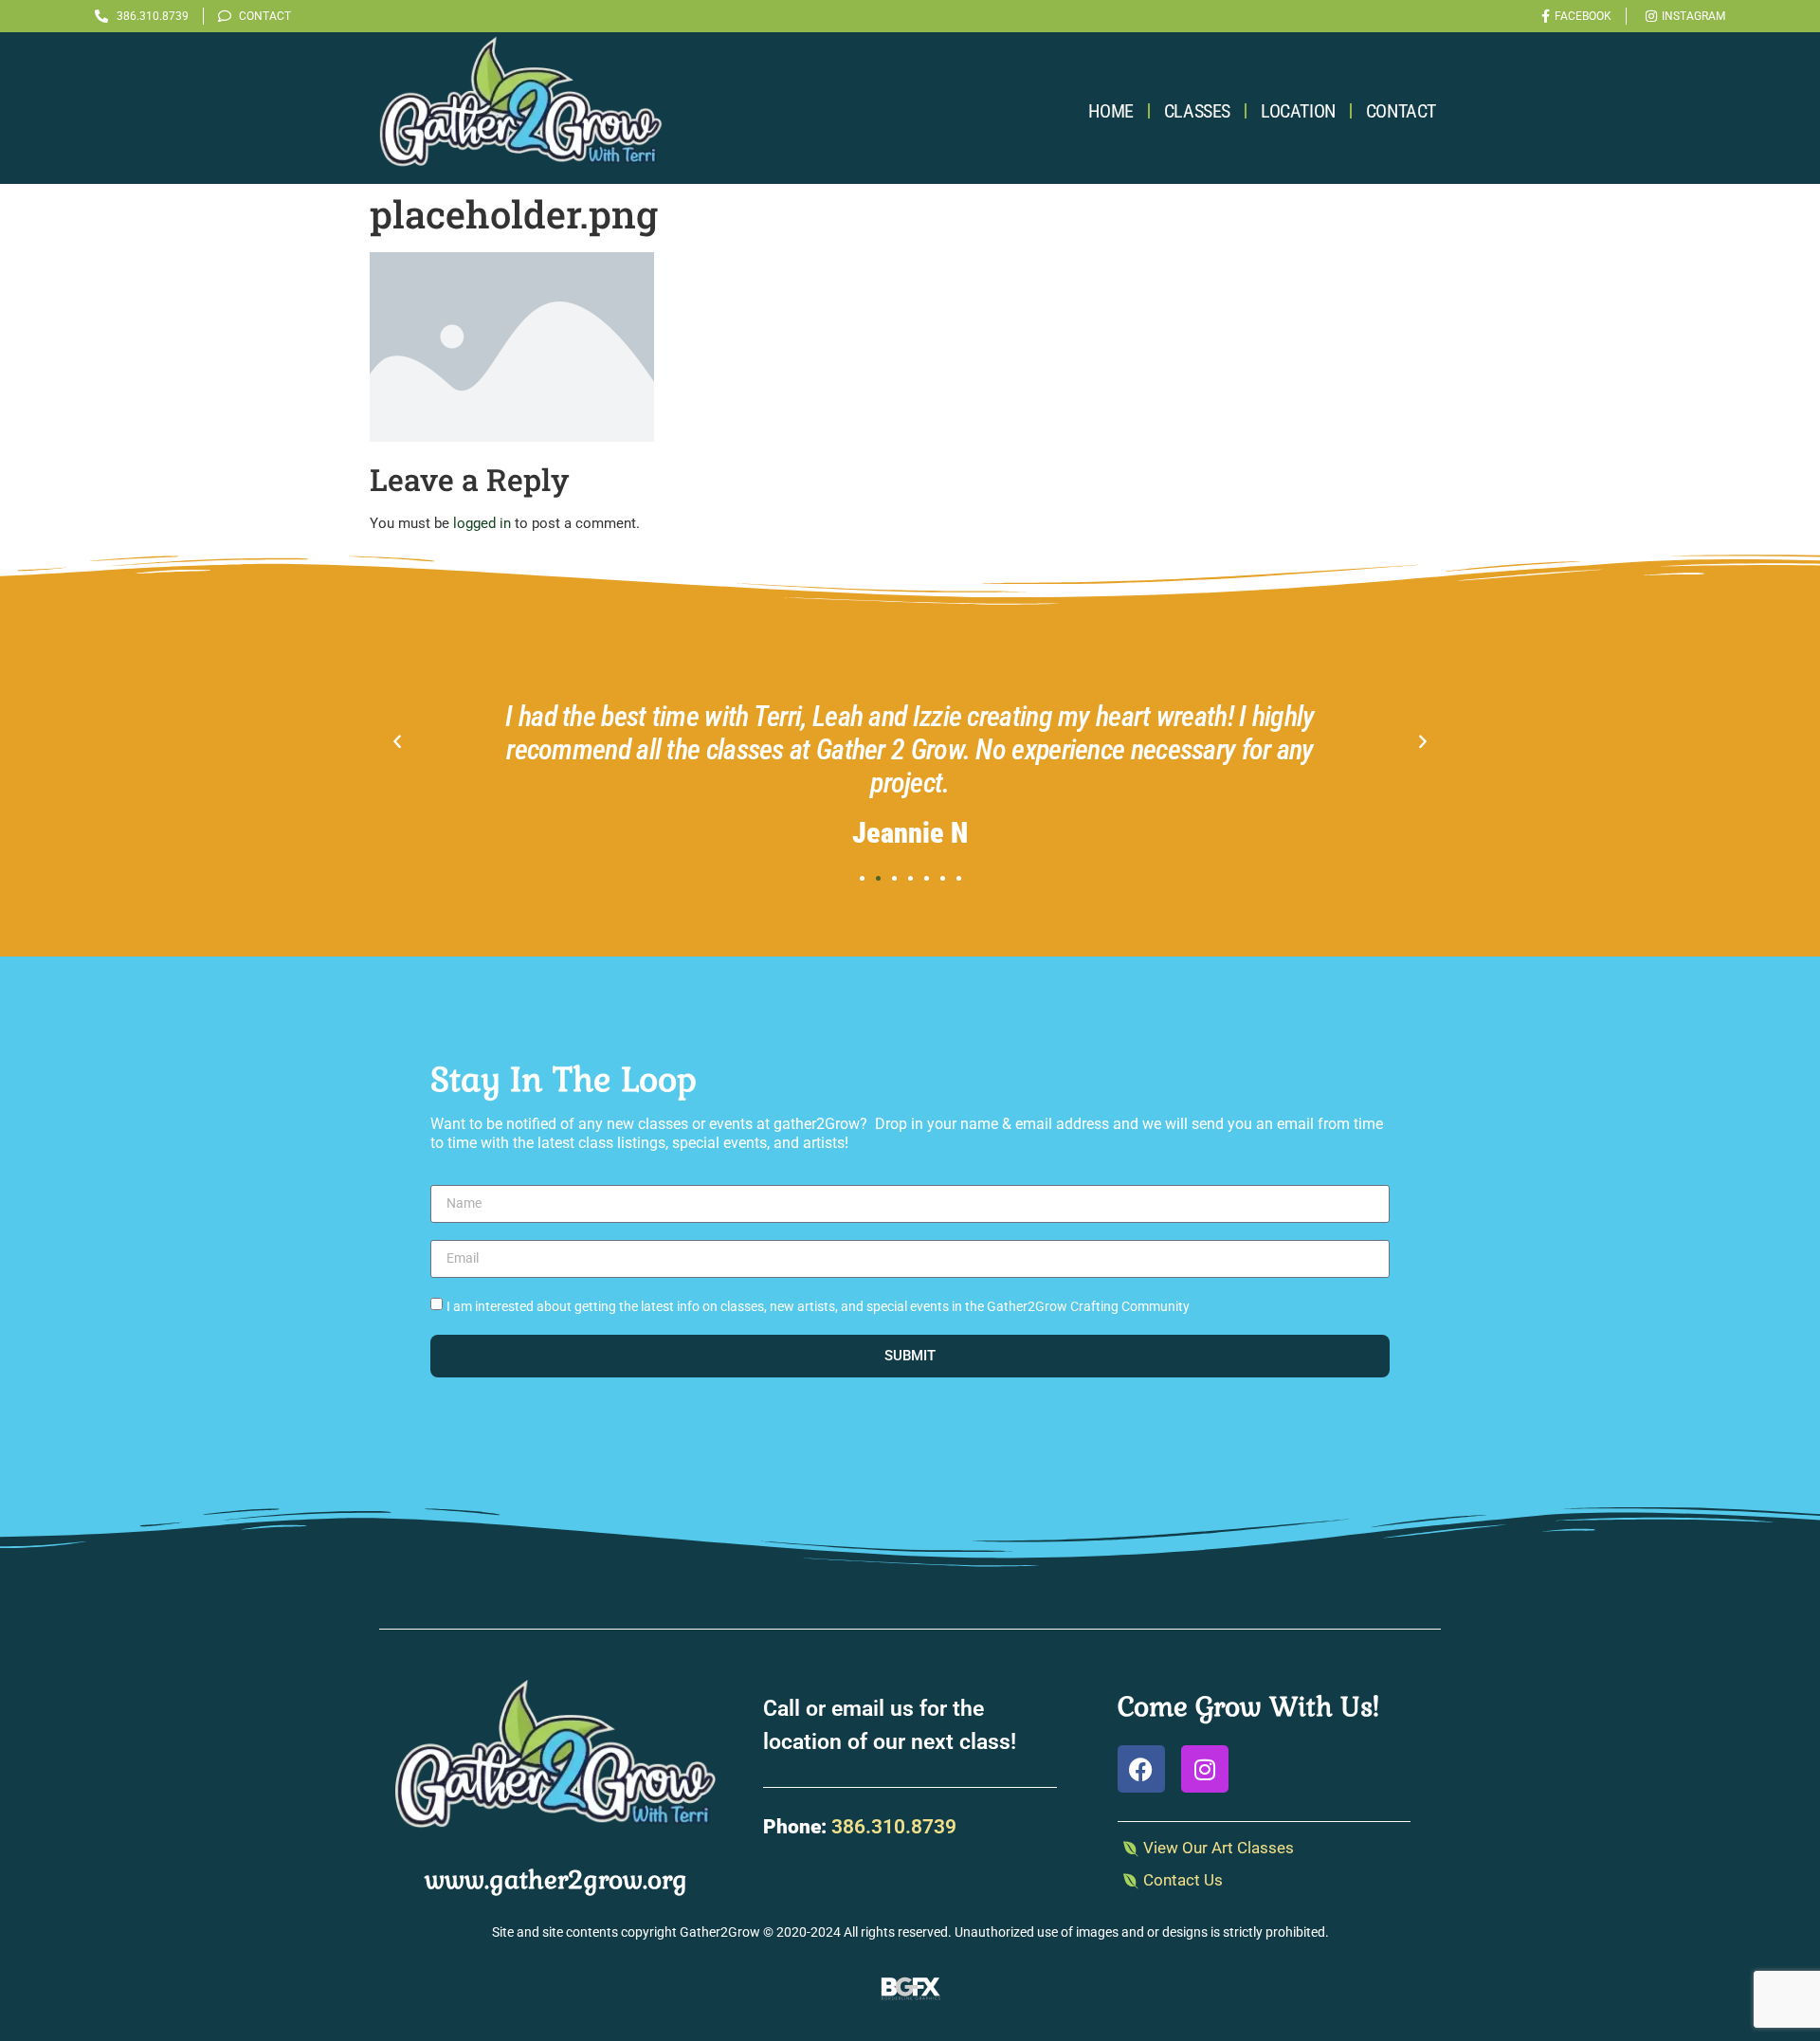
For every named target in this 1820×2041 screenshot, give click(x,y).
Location (1298, 111)
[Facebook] (1141, 1769)
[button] (397, 742)
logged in (482, 523)
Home (1110, 111)
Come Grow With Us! (1248, 1706)
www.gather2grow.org (556, 1880)
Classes (1197, 111)
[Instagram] (1205, 1769)
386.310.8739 (894, 1827)
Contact (1401, 111)
